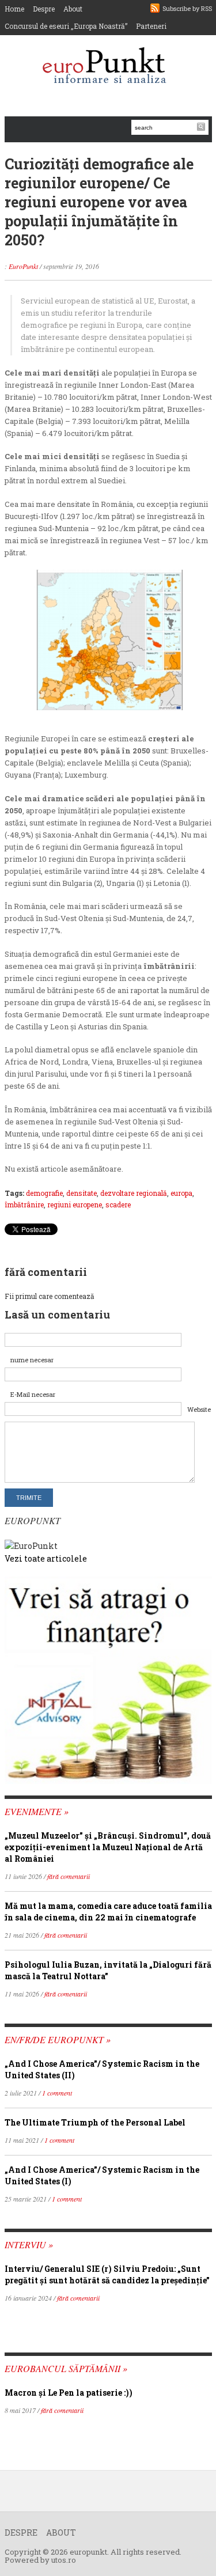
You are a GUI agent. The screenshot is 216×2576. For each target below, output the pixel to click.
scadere (118, 1204)
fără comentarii (69, 1876)
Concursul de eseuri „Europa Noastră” (66, 26)
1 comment (57, 2093)
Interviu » (29, 2244)
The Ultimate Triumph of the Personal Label (95, 2122)
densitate (82, 1193)
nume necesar (32, 1360)
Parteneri (151, 26)
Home (14, 9)
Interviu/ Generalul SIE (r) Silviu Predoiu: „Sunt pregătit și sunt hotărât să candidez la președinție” (107, 2274)
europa (181, 1193)
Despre (44, 9)
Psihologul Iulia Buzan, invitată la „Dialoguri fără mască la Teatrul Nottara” (108, 1970)
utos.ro (64, 2560)
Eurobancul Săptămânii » (66, 2368)
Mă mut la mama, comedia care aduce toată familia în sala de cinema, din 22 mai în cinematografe (108, 1912)
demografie (44, 1193)
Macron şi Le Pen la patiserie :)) (69, 2393)
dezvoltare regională (134, 1193)
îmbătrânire (24, 1204)
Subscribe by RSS (187, 8)
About (73, 9)
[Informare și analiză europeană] (108, 67)
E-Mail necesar (33, 1394)
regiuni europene (75, 1204)
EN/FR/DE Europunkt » (58, 2039)
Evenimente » (37, 1811)
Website (199, 1409)
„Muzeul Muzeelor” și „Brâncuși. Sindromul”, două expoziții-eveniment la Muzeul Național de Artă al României (108, 1847)
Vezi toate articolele (46, 1558)
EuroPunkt (23, 266)
